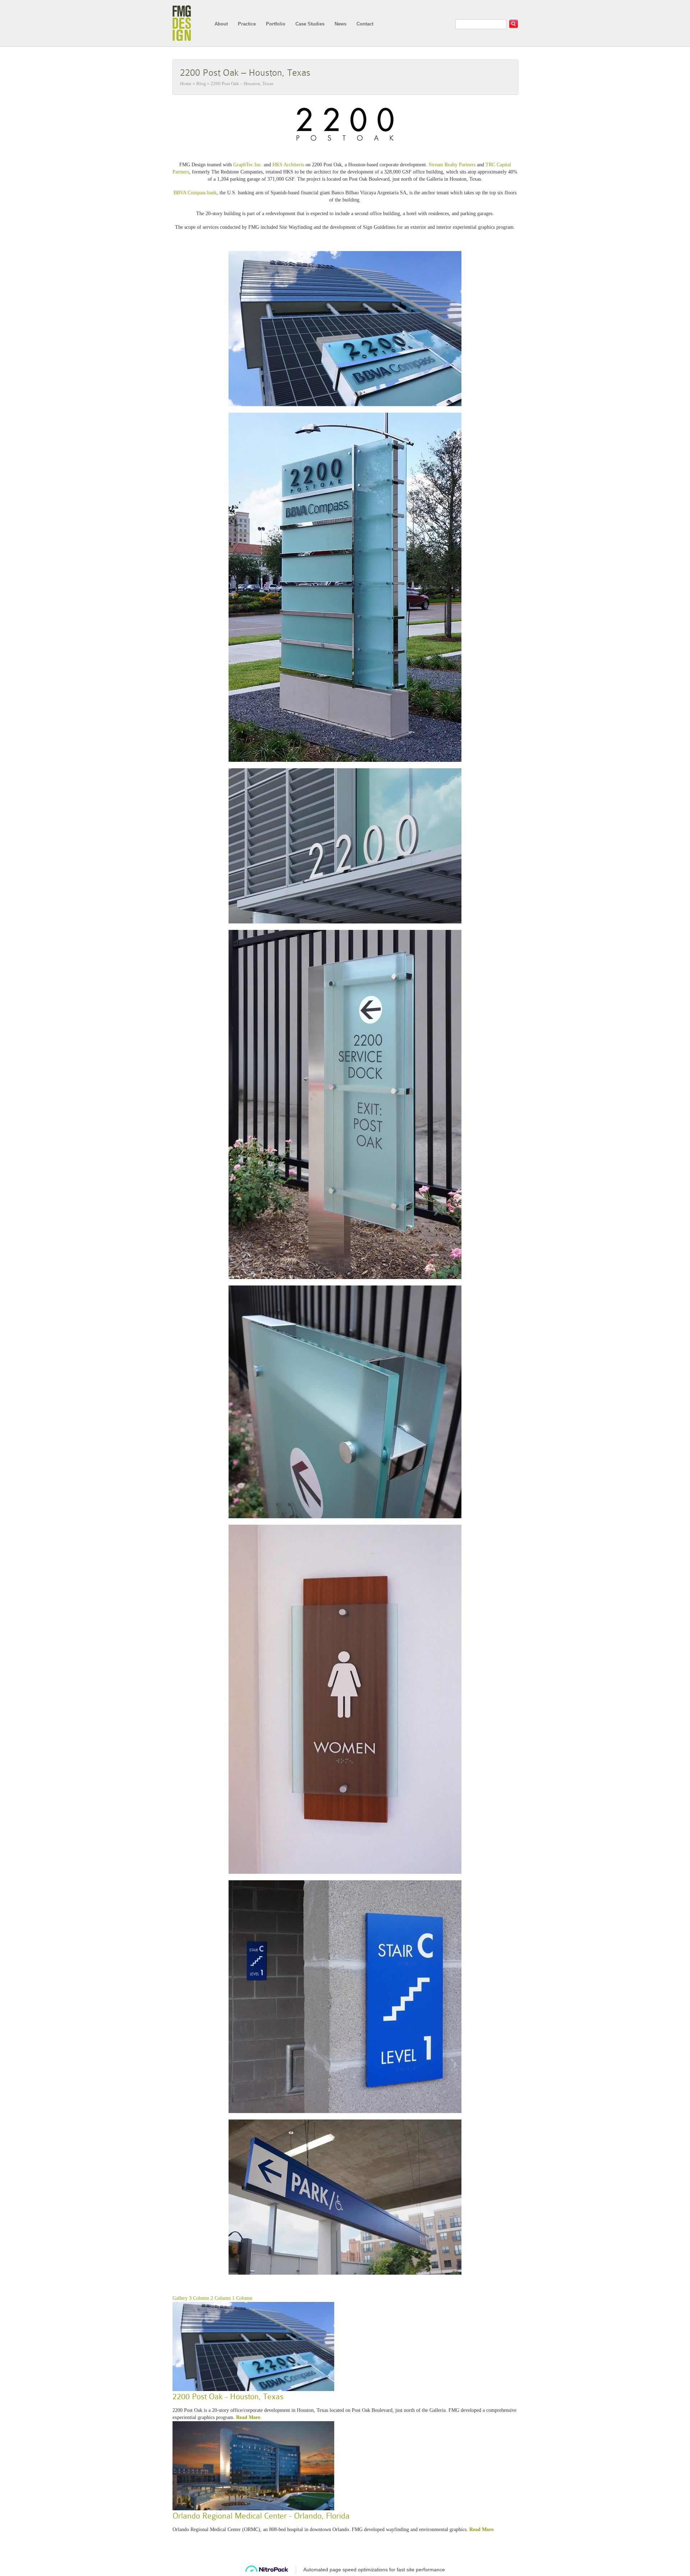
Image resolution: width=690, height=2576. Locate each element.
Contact (365, 24)
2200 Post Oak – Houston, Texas (245, 73)
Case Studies (310, 24)
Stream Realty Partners (452, 165)
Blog (201, 84)
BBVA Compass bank (195, 193)
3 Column (199, 2298)
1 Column (242, 2298)
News (341, 24)
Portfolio (276, 24)
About (221, 24)
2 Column (221, 2298)
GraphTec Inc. (248, 165)
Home (186, 84)
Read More (248, 2417)
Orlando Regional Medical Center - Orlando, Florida (261, 2516)
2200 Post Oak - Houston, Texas (228, 2397)
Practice (247, 24)
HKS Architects (288, 165)
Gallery (180, 2298)
